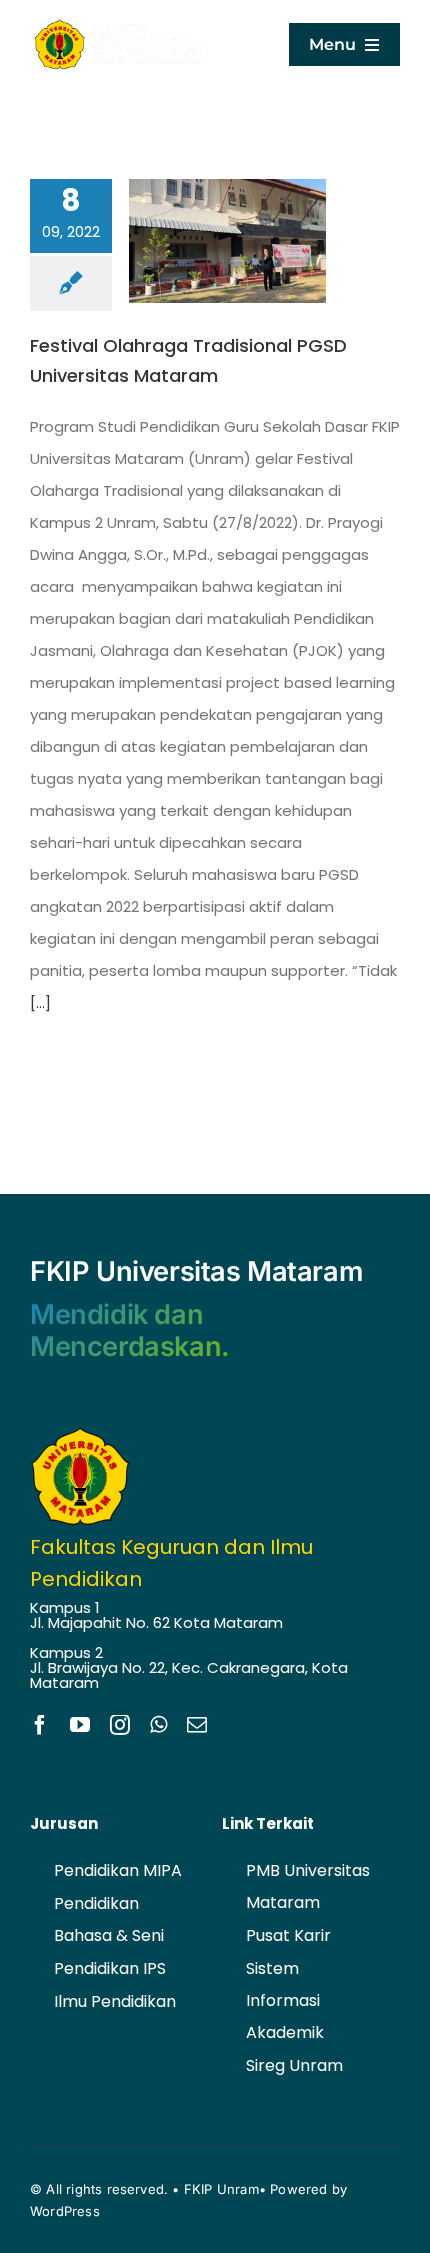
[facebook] (40, 1725)
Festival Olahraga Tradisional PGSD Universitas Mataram (198, 241)
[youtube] (80, 1725)
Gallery (256, 241)
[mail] (197, 1725)
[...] (40, 1002)
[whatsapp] (158, 1725)
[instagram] (120, 1725)
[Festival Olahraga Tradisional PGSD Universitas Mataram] (227, 241)
